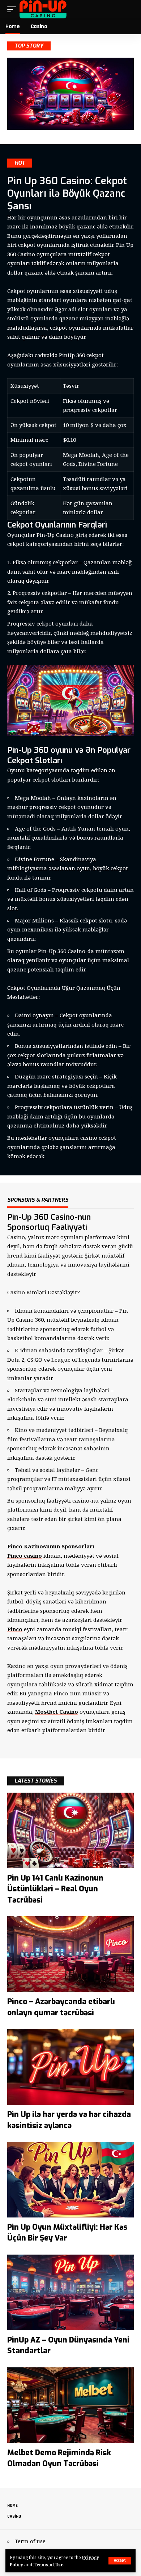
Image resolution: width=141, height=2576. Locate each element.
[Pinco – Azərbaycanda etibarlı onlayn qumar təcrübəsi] (70, 1954)
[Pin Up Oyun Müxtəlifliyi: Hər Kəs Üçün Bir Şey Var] (70, 2180)
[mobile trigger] (13, 9)
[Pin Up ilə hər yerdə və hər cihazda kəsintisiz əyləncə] (70, 2067)
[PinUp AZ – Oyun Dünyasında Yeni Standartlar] (70, 2292)
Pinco (15, 1629)
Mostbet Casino (57, 1712)
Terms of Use (48, 2564)
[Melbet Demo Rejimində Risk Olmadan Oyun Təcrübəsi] (70, 2405)
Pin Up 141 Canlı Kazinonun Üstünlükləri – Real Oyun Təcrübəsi (55, 1889)
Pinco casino (25, 1556)
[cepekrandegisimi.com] (43, 9)
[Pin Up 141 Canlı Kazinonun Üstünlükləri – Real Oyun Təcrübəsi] (70, 1830)
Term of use (30, 2541)
